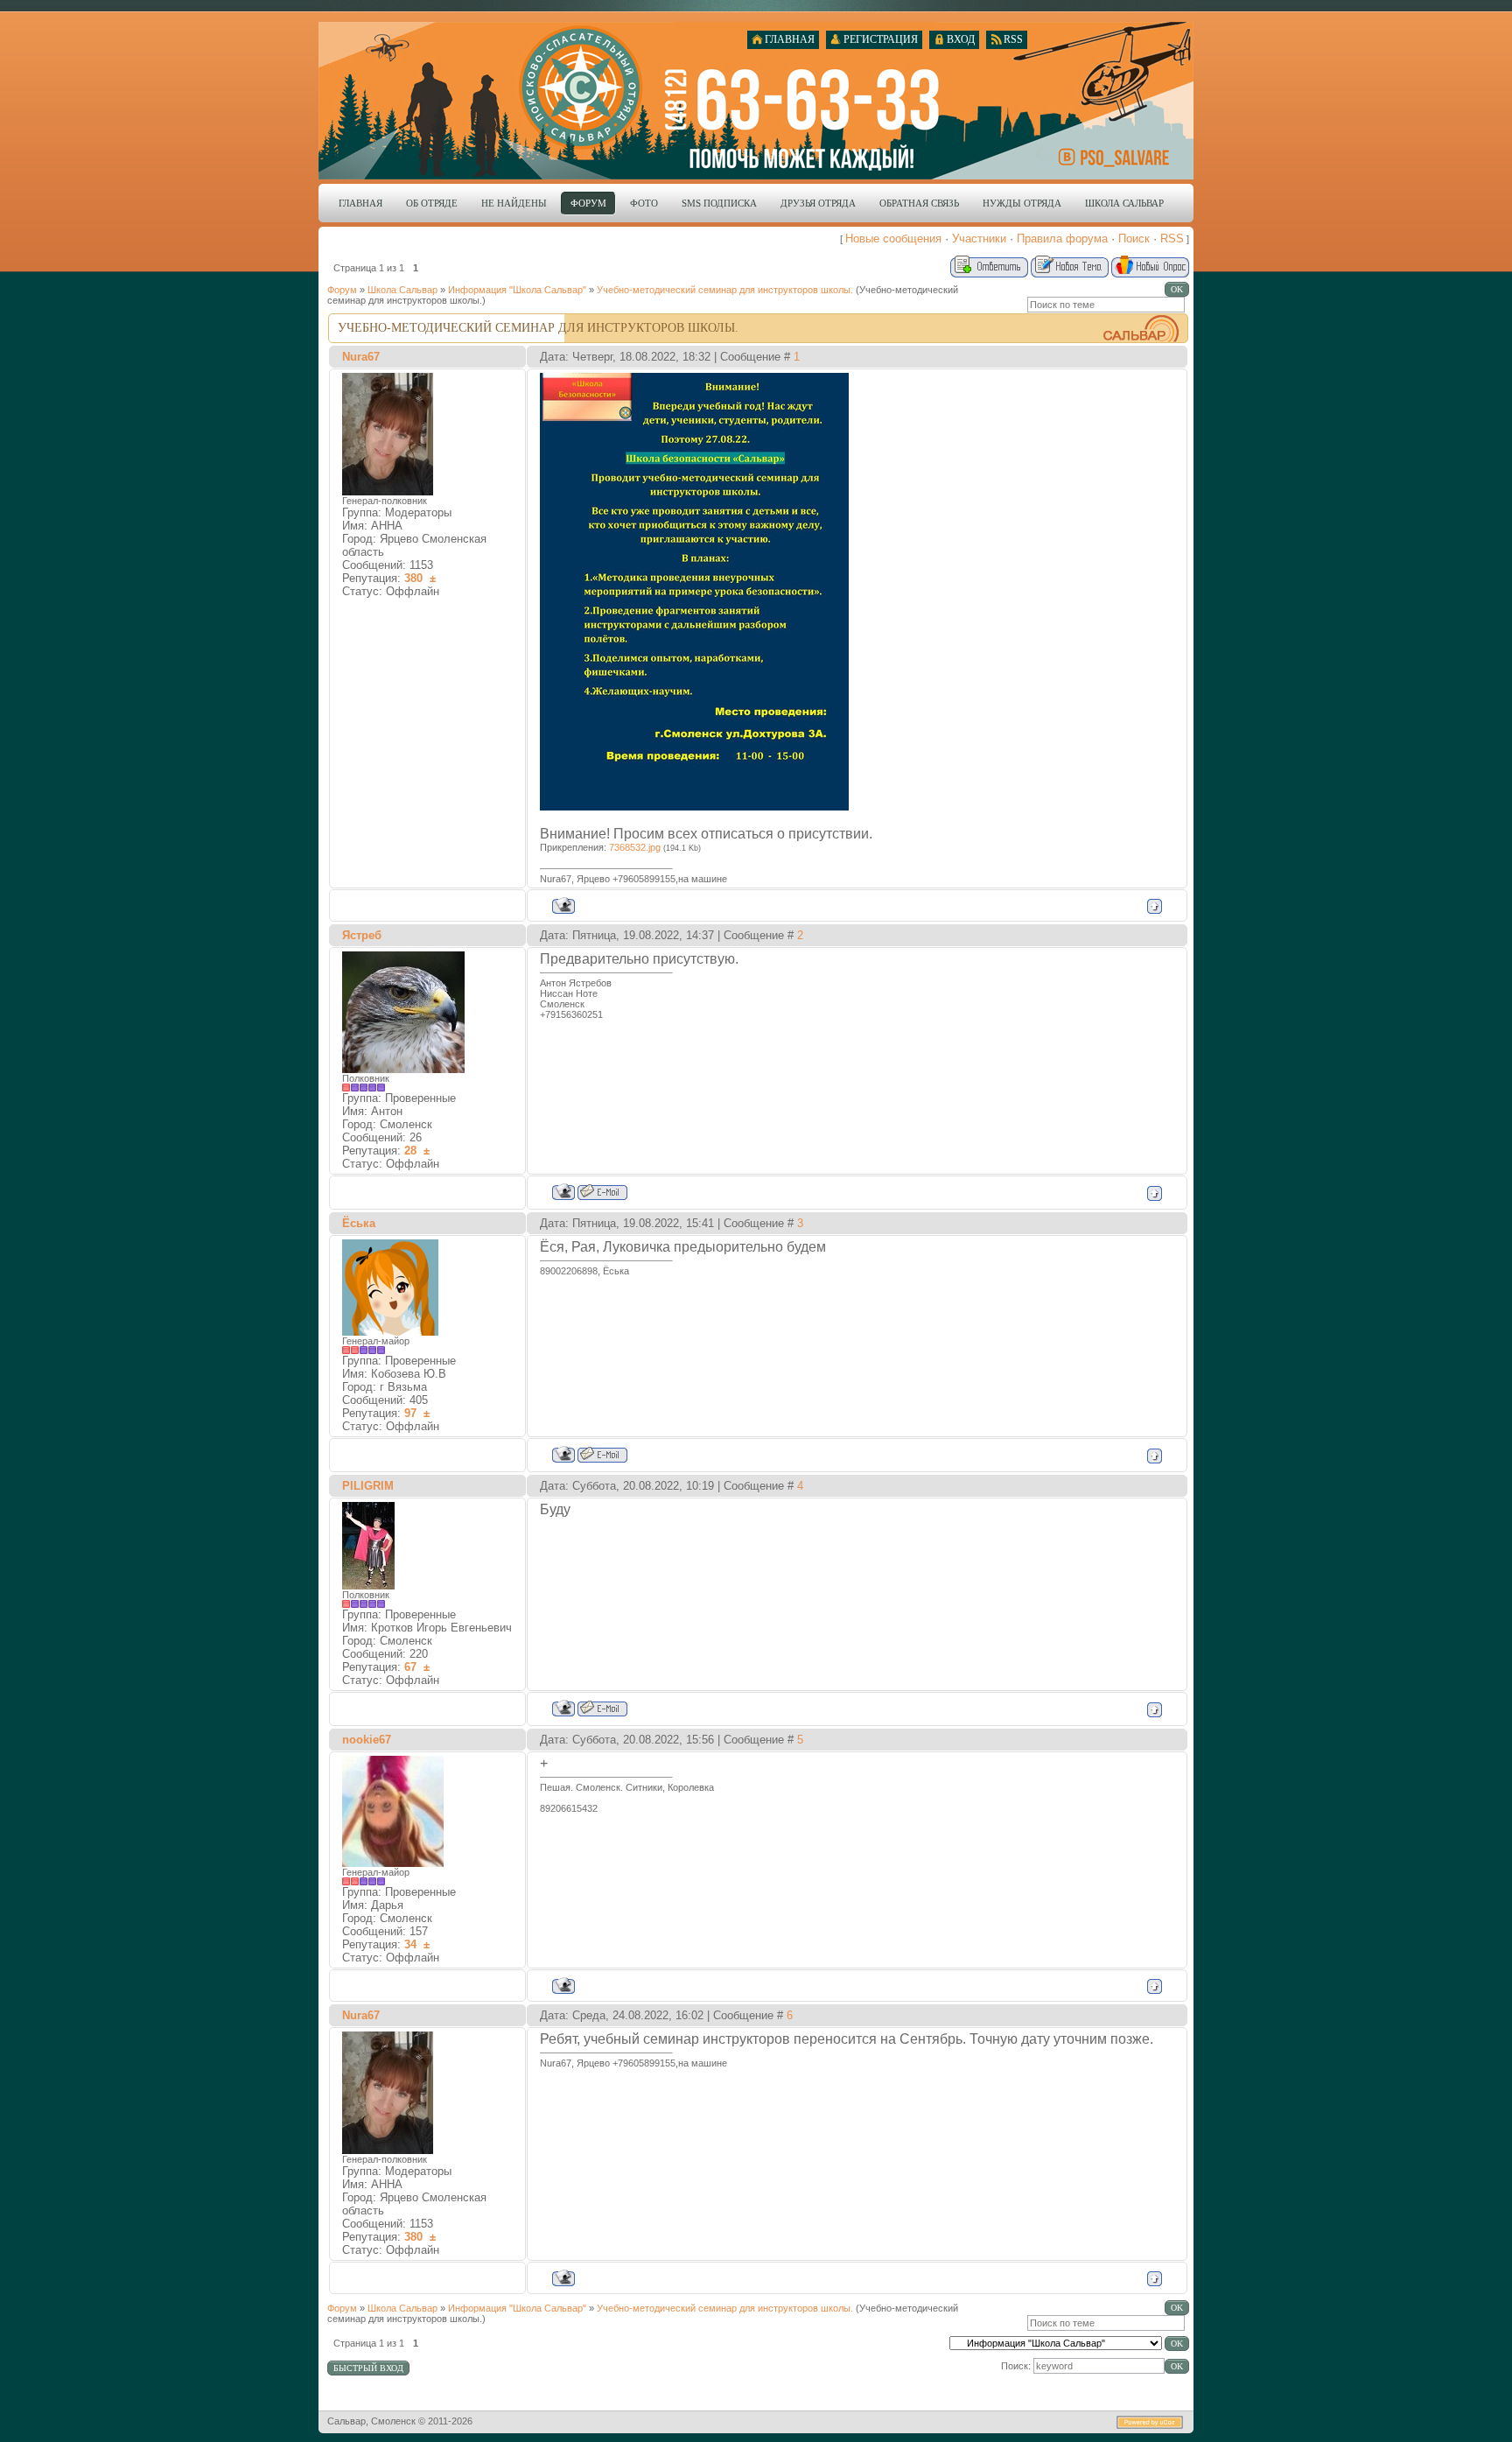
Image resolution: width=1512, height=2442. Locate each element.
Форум (342, 290)
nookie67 (367, 1740)
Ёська (359, 1223)
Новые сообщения (893, 239)
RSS (1172, 239)
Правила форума (1062, 239)
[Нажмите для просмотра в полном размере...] (694, 806)
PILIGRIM (368, 1486)
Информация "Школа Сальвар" (517, 290)
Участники (979, 239)
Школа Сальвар (402, 290)
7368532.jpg (635, 847)
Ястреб (362, 935)
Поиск (1134, 239)
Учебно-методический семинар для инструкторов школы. (725, 290)
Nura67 (361, 357)
